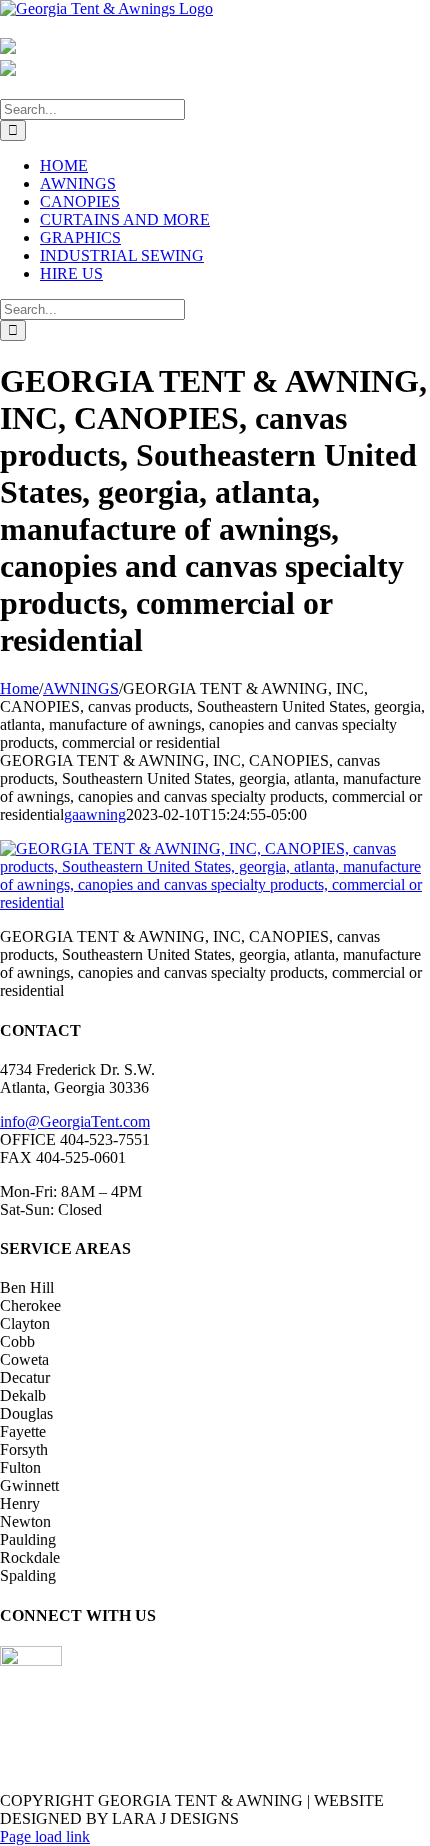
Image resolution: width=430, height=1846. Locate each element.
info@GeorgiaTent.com (75, 1121)
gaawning (95, 814)
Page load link (45, 1836)
